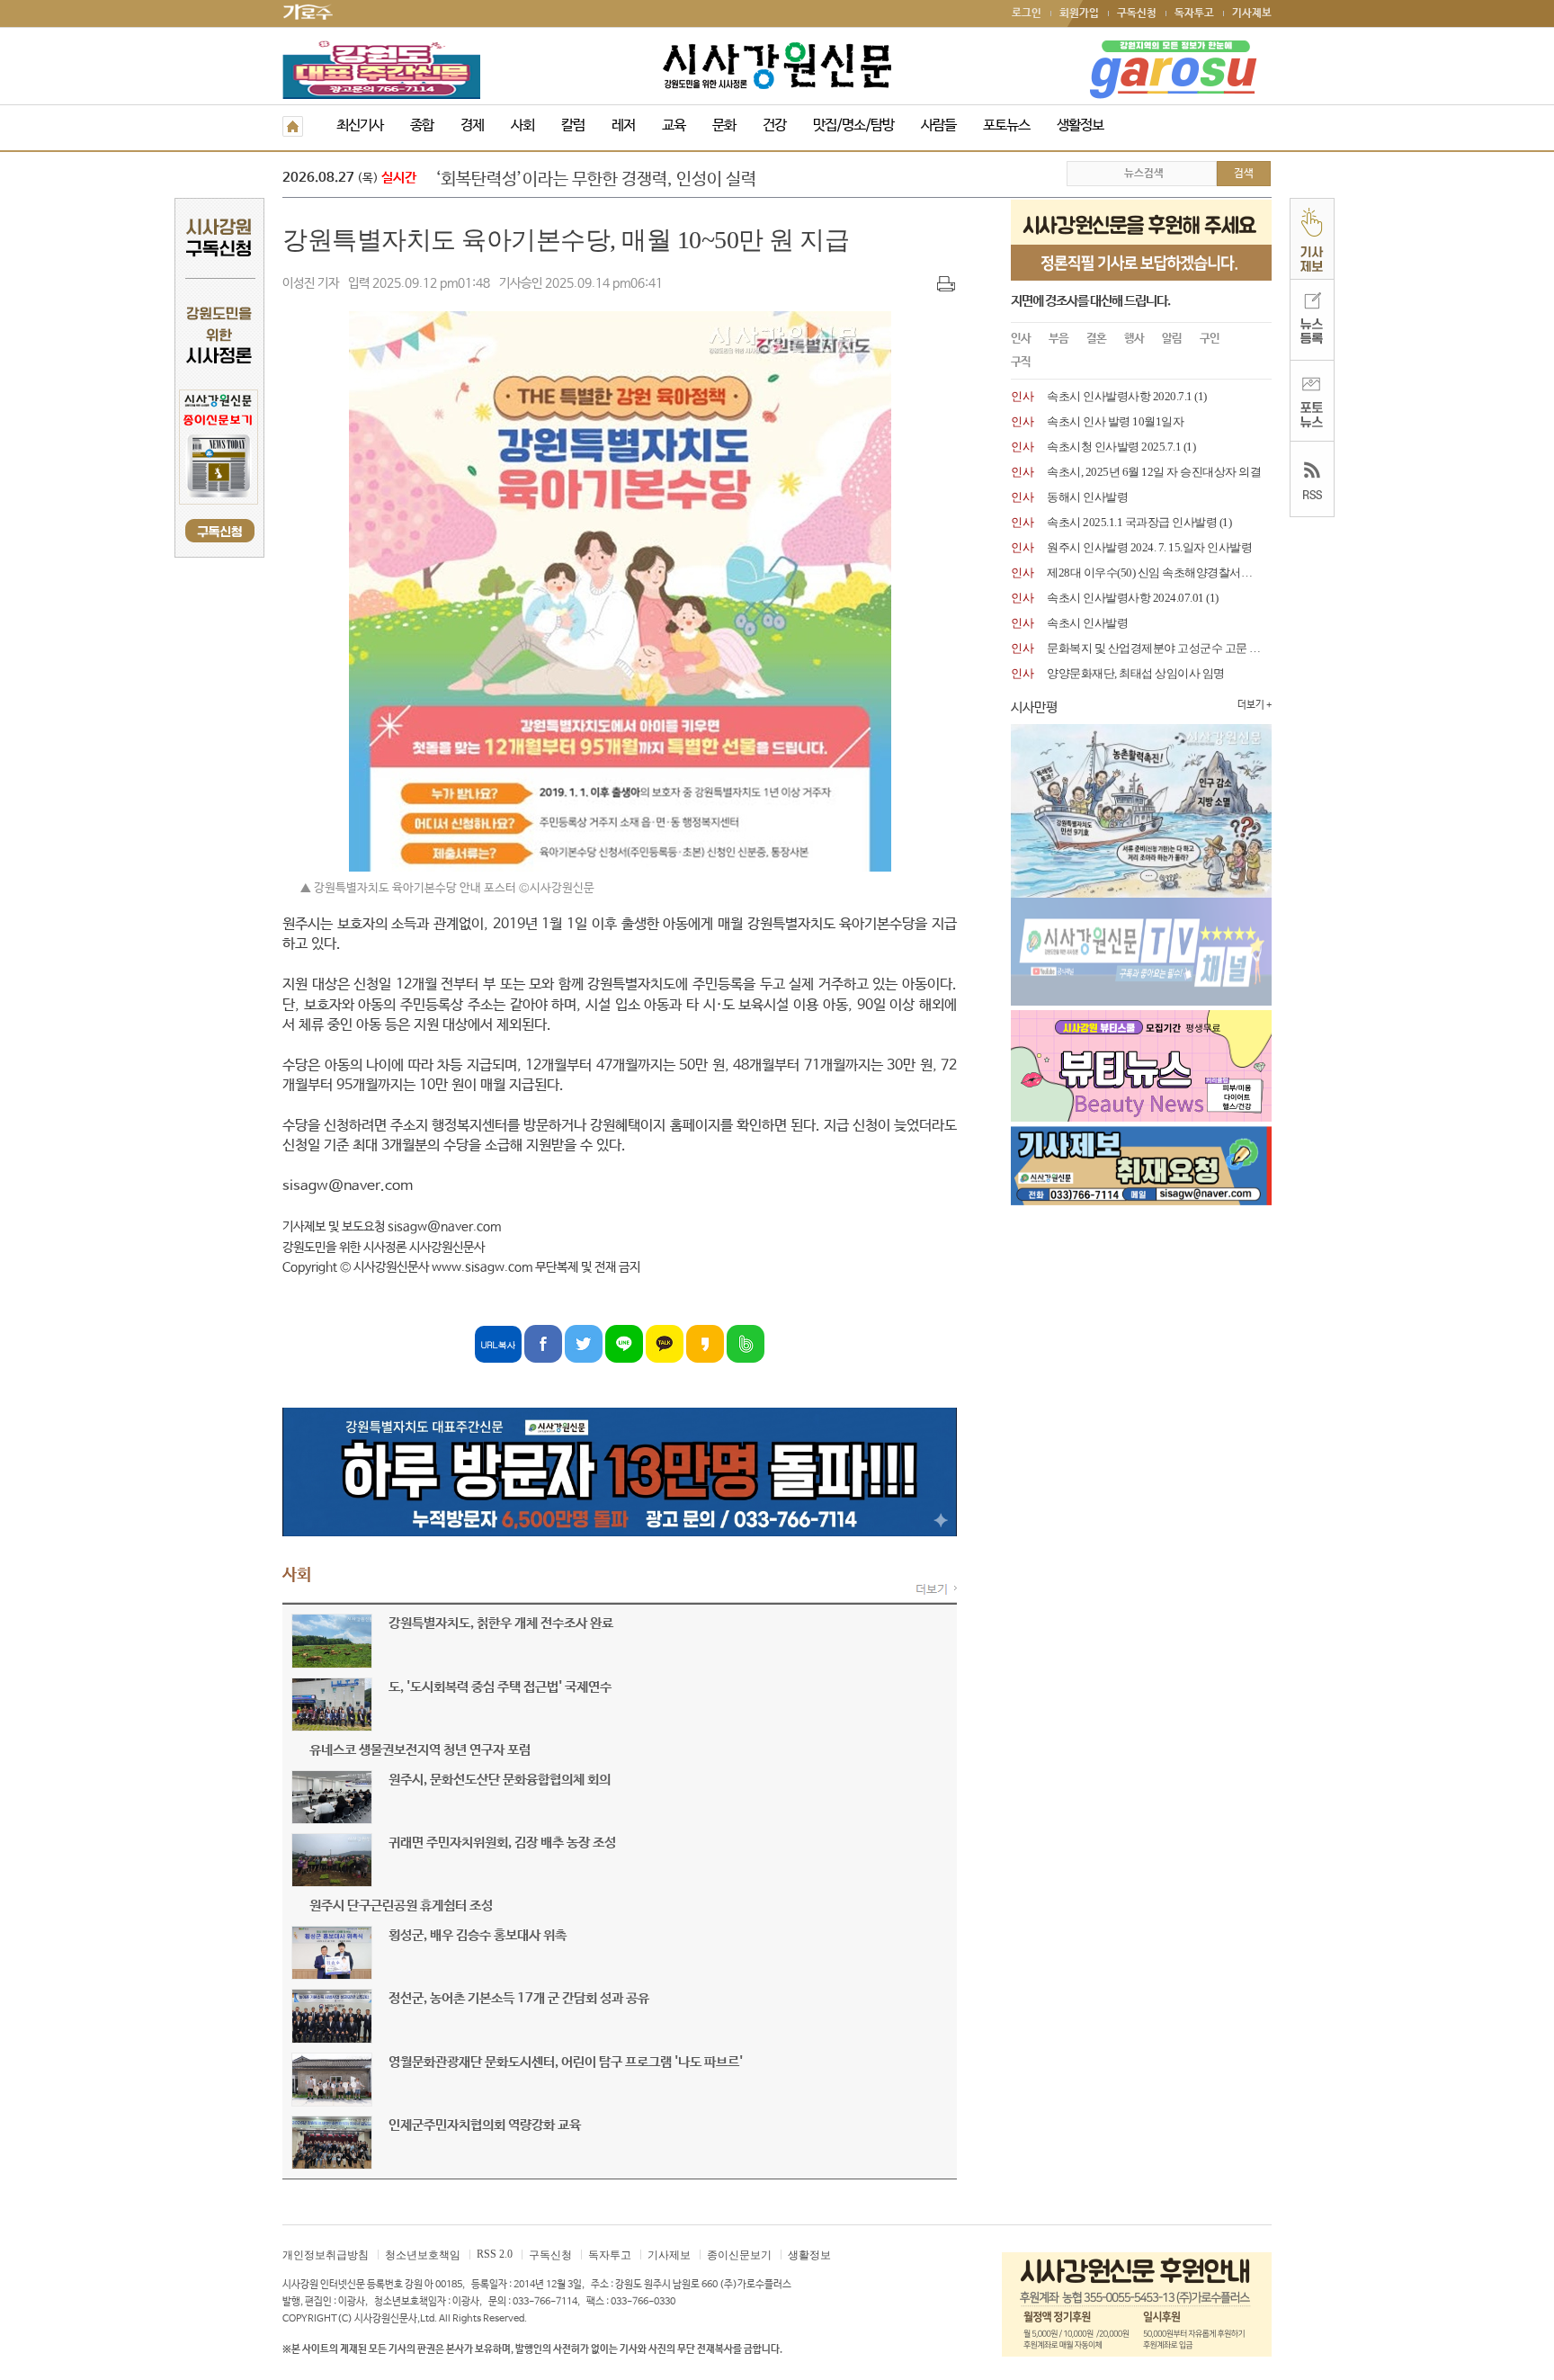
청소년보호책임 (423, 2255)
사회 (522, 125)
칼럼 (573, 125)
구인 (1210, 339)
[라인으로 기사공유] (624, 1343)
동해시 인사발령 (1087, 497)
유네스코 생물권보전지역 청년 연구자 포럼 (420, 1750)
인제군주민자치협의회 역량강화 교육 (485, 2125)
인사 (1021, 339)
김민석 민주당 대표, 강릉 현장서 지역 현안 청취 (596, 180)
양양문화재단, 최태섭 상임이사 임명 (1136, 673)
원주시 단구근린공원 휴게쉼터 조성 (401, 1906)
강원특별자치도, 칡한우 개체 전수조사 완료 (501, 1623)
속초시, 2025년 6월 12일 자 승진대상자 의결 (1154, 472)
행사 (1134, 339)
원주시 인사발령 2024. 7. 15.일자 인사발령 (1149, 547)
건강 (774, 125)
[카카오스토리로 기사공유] (705, 1343)
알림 (1172, 339)
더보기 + (1255, 705)
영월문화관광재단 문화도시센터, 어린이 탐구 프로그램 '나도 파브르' (566, 2062)
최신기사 (360, 125)
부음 (1058, 339)
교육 (674, 125)
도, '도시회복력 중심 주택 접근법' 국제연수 (500, 1687)
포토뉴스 (1006, 125)
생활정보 (1080, 125)
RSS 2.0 (495, 2254)
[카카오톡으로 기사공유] (665, 1343)
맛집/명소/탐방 (853, 125)
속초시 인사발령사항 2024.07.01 (1125, 598)
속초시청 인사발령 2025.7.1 (1114, 447)
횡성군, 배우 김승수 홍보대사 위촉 (478, 1935)
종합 (422, 125)
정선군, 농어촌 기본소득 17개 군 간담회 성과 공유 (519, 1998)
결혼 (1096, 339)
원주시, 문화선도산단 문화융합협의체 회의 (500, 1780)
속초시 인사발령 (1087, 623)
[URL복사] (498, 1343)
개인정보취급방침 (326, 2255)
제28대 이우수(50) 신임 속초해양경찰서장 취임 (1162, 573)
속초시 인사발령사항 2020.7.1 (1120, 396)
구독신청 (1137, 13)
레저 (623, 125)
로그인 (1027, 13)
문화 (724, 125)
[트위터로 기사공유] (584, 1343)
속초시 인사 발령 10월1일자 (1115, 421)
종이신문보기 (739, 2255)
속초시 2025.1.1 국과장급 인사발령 (1132, 522)
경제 (472, 125)
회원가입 (1079, 13)
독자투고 (1194, 13)
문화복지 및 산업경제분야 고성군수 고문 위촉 (1159, 648)
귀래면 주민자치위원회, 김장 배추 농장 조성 (502, 1843)
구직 (1021, 362)
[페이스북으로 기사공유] (543, 1343)
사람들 (938, 125)
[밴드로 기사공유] (746, 1343)
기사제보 (1252, 13)
